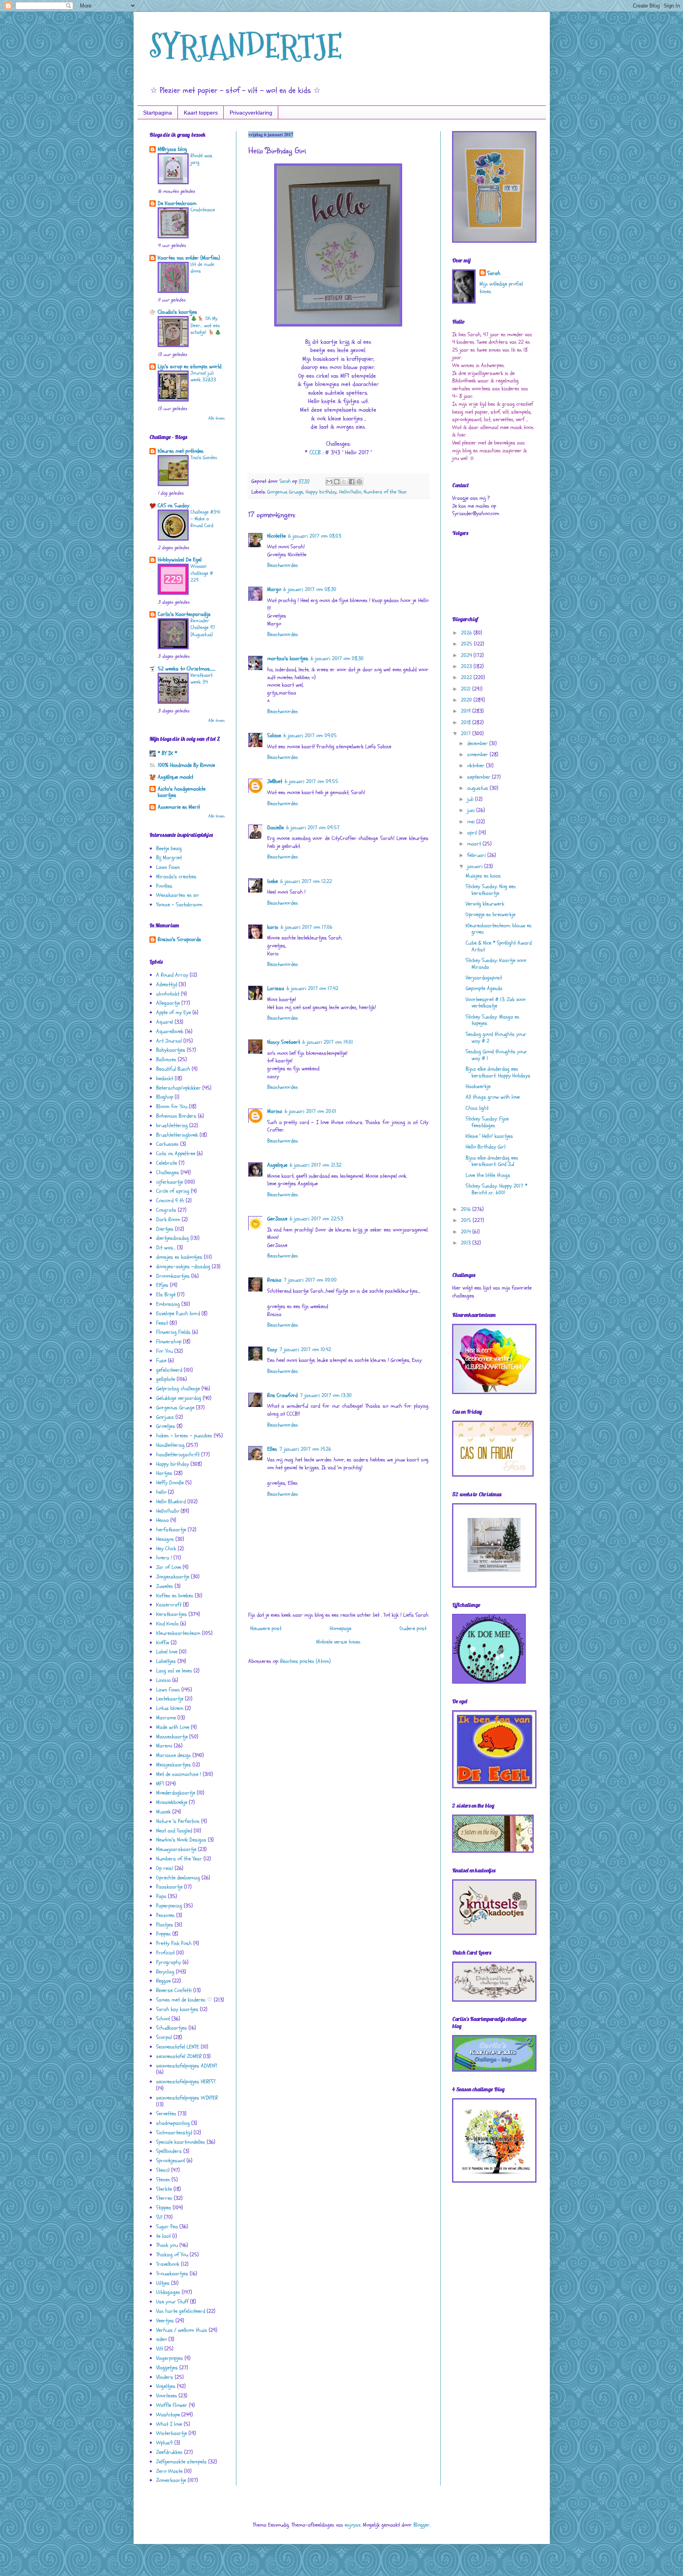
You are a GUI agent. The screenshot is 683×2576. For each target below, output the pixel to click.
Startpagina (158, 113)
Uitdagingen (168, 2292)
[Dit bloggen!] (337, 482)
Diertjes (165, 1229)
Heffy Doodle (170, 1483)
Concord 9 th (170, 1200)
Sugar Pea (167, 2227)
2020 (467, 700)
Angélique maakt (175, 777)
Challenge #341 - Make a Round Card (206, 519)
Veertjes (165, 2321)
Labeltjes (166, 1661)
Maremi (164, 1746)
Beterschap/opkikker (178, 1088)
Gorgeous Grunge (285, 492)
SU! (159, 2217)
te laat (163, 2236)
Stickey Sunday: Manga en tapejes (492, 1020)
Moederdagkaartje (176, 1793)
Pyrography (169, 1962)
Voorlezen (167, 2396)
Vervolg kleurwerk (485, 904)
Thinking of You (172, 2255)
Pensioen (165, 1915)
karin (273, 927)
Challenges (168, 1172)
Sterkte (164, 2189)
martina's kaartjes (288, 658)
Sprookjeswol (171, 2161)
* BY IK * (167, 753)
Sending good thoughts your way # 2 (496, 1038)
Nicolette (276, 536)
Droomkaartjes (173, 1276)
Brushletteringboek (177, 1135)
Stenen (163, 2180)
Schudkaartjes (172, 2028)
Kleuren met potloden (181, 451)
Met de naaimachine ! (179, 1774)
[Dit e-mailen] (329, 482)
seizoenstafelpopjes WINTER (187, 2098)
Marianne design (174, 1755)
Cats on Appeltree (176, 1153)
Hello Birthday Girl (486, 1147)
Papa (161, 1896)
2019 (467, 711)
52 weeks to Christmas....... (187, 669)
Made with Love (173, 1727)
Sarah (494, 273)
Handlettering (170, 1445)
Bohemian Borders (176, 1116)
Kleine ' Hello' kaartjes (489, 1136)
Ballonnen (166, 1059)
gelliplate (166, 1379)
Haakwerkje (478, 1086)
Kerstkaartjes (172, 1614)
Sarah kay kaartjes (177, 2009)
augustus (478, 788)
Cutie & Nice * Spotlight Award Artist (499, 946)
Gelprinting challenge (178, 1389)
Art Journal (169, 1041)
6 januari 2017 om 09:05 (310, 735)
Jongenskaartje (173, 1577)
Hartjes (164, 1473)
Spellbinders (169, 2151)
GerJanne (277, 1219)
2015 (467, 1220)
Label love (167, 1652)
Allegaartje (168, 1003)
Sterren (164, 2198)
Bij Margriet (169, 858)
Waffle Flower (172, 2405)
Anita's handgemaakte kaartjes (182, 792)
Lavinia (163, 1680)
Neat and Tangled (174, 1831)
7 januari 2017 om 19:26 (305, 1449)
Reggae (163, 1981)
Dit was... (166, 1248)
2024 (467, 655)
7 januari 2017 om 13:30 (326, 1395)
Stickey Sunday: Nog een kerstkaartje (491, 890)
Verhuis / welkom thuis (182, 2330)
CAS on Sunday (174, 506)
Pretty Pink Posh (174, 1943)
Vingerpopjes (170, 2358)
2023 (467, 666)
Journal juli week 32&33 (203, 376)
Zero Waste (169, 2471)
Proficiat (165, 1953)
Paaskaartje (169, 1887)
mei (472, 822)
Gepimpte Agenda (484, 988)
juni (472, 810)
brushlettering (172, 1125)
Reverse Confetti (174, 1990)
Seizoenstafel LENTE (178, 2047)
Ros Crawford (282, 1395)
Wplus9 (164, 2443)
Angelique (277, 1165)
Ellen (272, 1449)
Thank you (167, 2245)
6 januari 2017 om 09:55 (311, 781)
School (163, 2019)
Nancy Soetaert (284, 1042)
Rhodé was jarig (201, 159)
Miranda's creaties (176, 877)
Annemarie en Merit (179, 807)
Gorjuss (165, 1417)
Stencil (163, 2170)
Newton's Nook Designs (181, 1840)
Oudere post (413, 1628)
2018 (467, 722)
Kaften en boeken (175, 1596)
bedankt (165, 1078)
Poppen (163, 1934)
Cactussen (167, 1144)
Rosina (274, 1280)
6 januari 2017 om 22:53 (316, 1219)
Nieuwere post (266, 1628)
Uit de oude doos (202, 268)
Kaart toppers (201, 113)
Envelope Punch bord (178, 1313)
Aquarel (165, 1022)
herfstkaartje (171, 1530)
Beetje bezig (169, 848)
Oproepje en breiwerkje (491, 914)
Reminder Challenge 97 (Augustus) (203, 628)
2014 (467, 1232)
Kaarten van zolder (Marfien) (189, 258)
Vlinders (165, 2377)
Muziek (163, 1812)
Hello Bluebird (171, 1502)
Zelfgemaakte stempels (181, 2462)
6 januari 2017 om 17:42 (312, 988)
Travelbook (168, 2264)
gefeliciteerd (169, 1370)
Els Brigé (166, 1295)
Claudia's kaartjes (177, 312)
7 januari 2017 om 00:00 (310, 1280)
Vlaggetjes (167, 2368)
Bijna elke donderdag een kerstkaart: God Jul (492, 1161)
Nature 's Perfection (178, 1821)
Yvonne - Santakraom (179, 905)
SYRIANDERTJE (246, 46)
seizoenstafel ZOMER (179, 2056)
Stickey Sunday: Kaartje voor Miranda (496, 964)
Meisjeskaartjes (174, 1765)
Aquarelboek (170, 1031)
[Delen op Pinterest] (359, 482)
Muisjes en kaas (483, 876)
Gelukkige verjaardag (179, 1398)
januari (476, 866)
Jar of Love (169, 1567)
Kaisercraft (169, 1605)
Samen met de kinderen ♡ (184, 2000)
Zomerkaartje (171, 2480)
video (161, 2339)
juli (471, 799)
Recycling (165, 1972)
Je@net (275, 781)
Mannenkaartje (172, 1737)
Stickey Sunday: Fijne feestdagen (487, 1122)
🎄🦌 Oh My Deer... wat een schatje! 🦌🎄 (206, 325)
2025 (467, 644)
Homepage (341, 1628)
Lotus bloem (170, 1708)
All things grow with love (493, 1097)
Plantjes (165, 1925)
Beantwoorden (283, 565)
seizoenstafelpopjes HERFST (186, 2082)
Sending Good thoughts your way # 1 (496, 1055)
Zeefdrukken (169, 2452)
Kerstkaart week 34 (202, 679)
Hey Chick (166, 1549)
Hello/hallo (350, 492)
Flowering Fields (173, 1332)
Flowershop (169, 1342)
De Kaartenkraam (177, 203)
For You (164, 1351)
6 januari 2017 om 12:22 (306, 881)
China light (477, 1108)
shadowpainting (173, 2123)
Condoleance (203, 210)
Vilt (159, 2349)
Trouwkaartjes (172, 2274)
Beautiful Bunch (173, 1069)
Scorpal (164, 2037)
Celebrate (167, 1163)
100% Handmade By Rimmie (186, 765)
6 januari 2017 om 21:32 (316, 1165)
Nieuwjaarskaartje (176, 1849)
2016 (467, 1209)
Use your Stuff (172, 2302)
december (478, 743)
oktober (477, 765)
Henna (162, 1520)
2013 (467, 1243)
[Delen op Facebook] (352, 482)
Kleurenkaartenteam (178, 1633)
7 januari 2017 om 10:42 (305, 1349)
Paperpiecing (169, 1906)
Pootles (164, 886)
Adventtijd (167, 984)
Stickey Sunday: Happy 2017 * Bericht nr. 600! (496, 1189)
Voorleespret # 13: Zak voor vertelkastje (496, 1003)
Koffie (163, 1643)
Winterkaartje (172, 2433)
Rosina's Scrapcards (179, 939)
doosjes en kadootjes (179, 1257)
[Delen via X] (344, 482)
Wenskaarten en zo (177, 895)
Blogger (422, 2525)
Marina (275, 1111)
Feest (162, 1323)
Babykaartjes (171, 1050)
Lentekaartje (170, 1699)
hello (161, 1492)
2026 (467, 633)
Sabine (274, 735)
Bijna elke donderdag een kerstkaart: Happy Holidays (498, 1072)
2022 (467, 677)
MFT (160, 1784)
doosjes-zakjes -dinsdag (183, 1266)
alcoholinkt (168, 994)
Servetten (166, 2114)
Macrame (166, 1718)
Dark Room (168, 1219)
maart (475, 844)
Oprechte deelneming (178, 1878)
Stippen (164, 2208)
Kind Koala (167, 1624)
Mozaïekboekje (172, 1802)
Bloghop (165, 1097)
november (478, 754)
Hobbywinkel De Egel (180, 560)
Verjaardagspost (484, 978)
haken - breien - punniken (184, 1436)
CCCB (315, 453)
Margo (274, 589)
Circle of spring (173, 1191)
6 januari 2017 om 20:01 (310, 1111)
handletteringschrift (178, 1455)
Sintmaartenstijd (174, 2133)
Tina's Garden (204, 458)
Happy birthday (321, 492)
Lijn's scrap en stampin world (190, 366)
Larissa (276, 988)
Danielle (275, 828)
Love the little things (488, 1175)
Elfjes (162, 1285)
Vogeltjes (166, 2386)
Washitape (168, 2415)
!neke (273, 881)
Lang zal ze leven (174, 1671)
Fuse (161, 1360)
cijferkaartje (170, 1182)
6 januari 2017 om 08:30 (310, 589)
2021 (467, 689)
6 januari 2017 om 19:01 (328, 1042)
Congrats (166, 1210)
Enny (272, 1349)
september (480, 777)
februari (477, 855)
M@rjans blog (172, 149)
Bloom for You (172, 1106)
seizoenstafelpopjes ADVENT (187, 2066)
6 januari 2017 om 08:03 (315, 536)
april (473, 833)
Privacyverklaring (251, 113)
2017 (467, 733)
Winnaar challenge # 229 (202, 573)
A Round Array (172, 975)
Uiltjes (163, 2283)
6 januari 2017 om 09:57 (313, 828)
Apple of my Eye (174, 1012)
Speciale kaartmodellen (181, 2142)
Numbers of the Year (385, 492)
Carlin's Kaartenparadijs (184, 614)
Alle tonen (216, 418)
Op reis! (165, 1868)
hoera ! (164, 1558)
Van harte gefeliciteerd (181, 2311)
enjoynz (353, 2525)
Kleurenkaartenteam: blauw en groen (499, 929)
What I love (169, 2424)
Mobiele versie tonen (338, 1642)
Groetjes (166, 1426)
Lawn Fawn (168, 867)
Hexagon (165, 1539)
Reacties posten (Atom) (306, 1661)
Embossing (168, 1304)
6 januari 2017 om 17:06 (307, 927)
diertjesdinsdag (173, 1238)
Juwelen (165, 1586)
